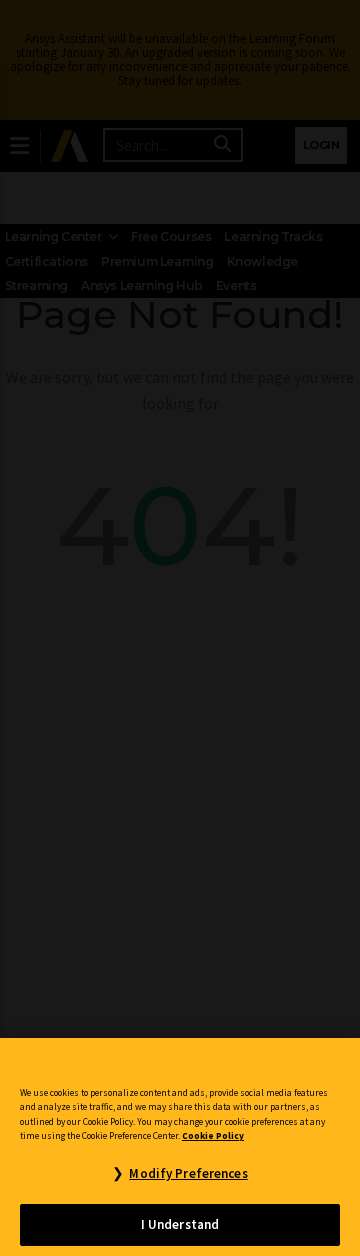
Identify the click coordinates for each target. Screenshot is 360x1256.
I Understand (180, 1224)
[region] (180, 1147)
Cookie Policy (213, 1136)
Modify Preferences (188, 1173)
